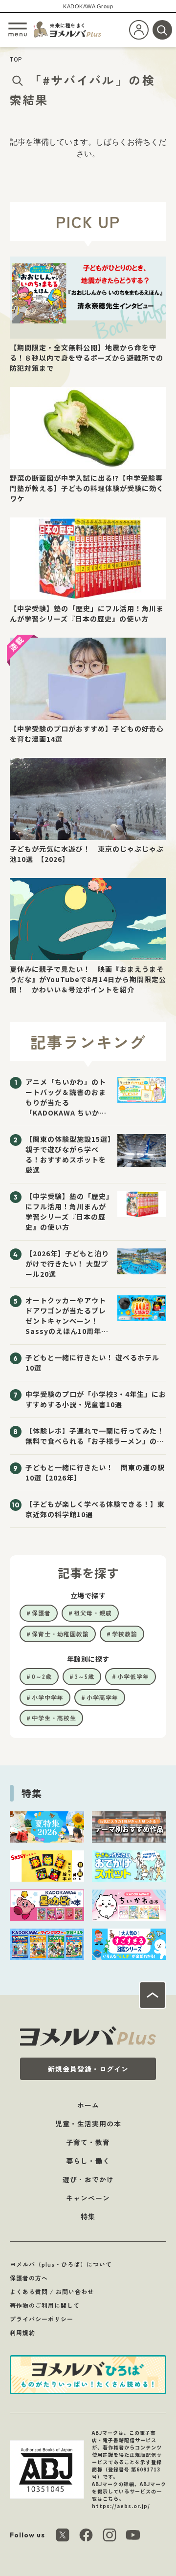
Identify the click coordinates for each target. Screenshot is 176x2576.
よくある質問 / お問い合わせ (52, 2291)
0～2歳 (42, 1676)
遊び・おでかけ (88, 2179)
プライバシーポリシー (42, 2319)
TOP (16, 59)
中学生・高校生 (54, 1718)
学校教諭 (125, 1634)
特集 (88, 2216)
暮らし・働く (88, 2161)
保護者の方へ (29, 2278)
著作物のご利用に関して (45, 2305)
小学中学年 (48, 1697)
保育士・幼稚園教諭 (60, 1634)
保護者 (41, 1613)
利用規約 (22, 2332)
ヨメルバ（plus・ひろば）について (61, 2264)
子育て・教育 (88, 2142)
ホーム (88, 2105)
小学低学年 (133, 1676)
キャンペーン (88, 2198)
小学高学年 (102, 1697)
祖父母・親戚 (93, 1613)
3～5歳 (85, 1676)
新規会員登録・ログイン (88, 2069)
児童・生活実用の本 (88, 2124)
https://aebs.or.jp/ (121, 2506)
